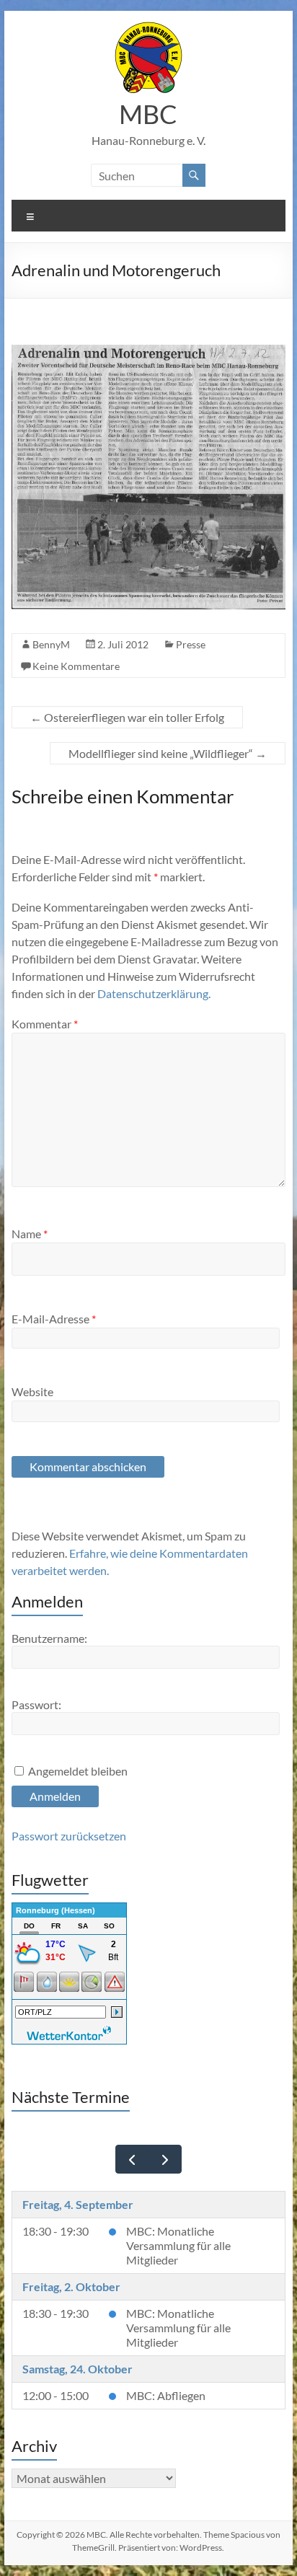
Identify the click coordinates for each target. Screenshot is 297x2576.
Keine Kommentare (76, 666)
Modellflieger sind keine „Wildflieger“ (168, 753)
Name (30, 1234)
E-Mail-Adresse (54, 1319)
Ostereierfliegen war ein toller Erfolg (127, 717)
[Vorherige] (132, 2160)
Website (32, 1391)
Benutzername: (49, 1638)
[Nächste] (165, 2160)
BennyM (51, 644)
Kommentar (45, 1024)
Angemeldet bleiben (78, 1771)
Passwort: (36, 1704)
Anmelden (55, 1796)
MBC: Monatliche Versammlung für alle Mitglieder (178, 2245)
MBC (148, 114)
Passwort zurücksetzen (69, 1836)
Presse (191, 644)
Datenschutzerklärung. (154, 993)
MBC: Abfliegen (166, 2395)
